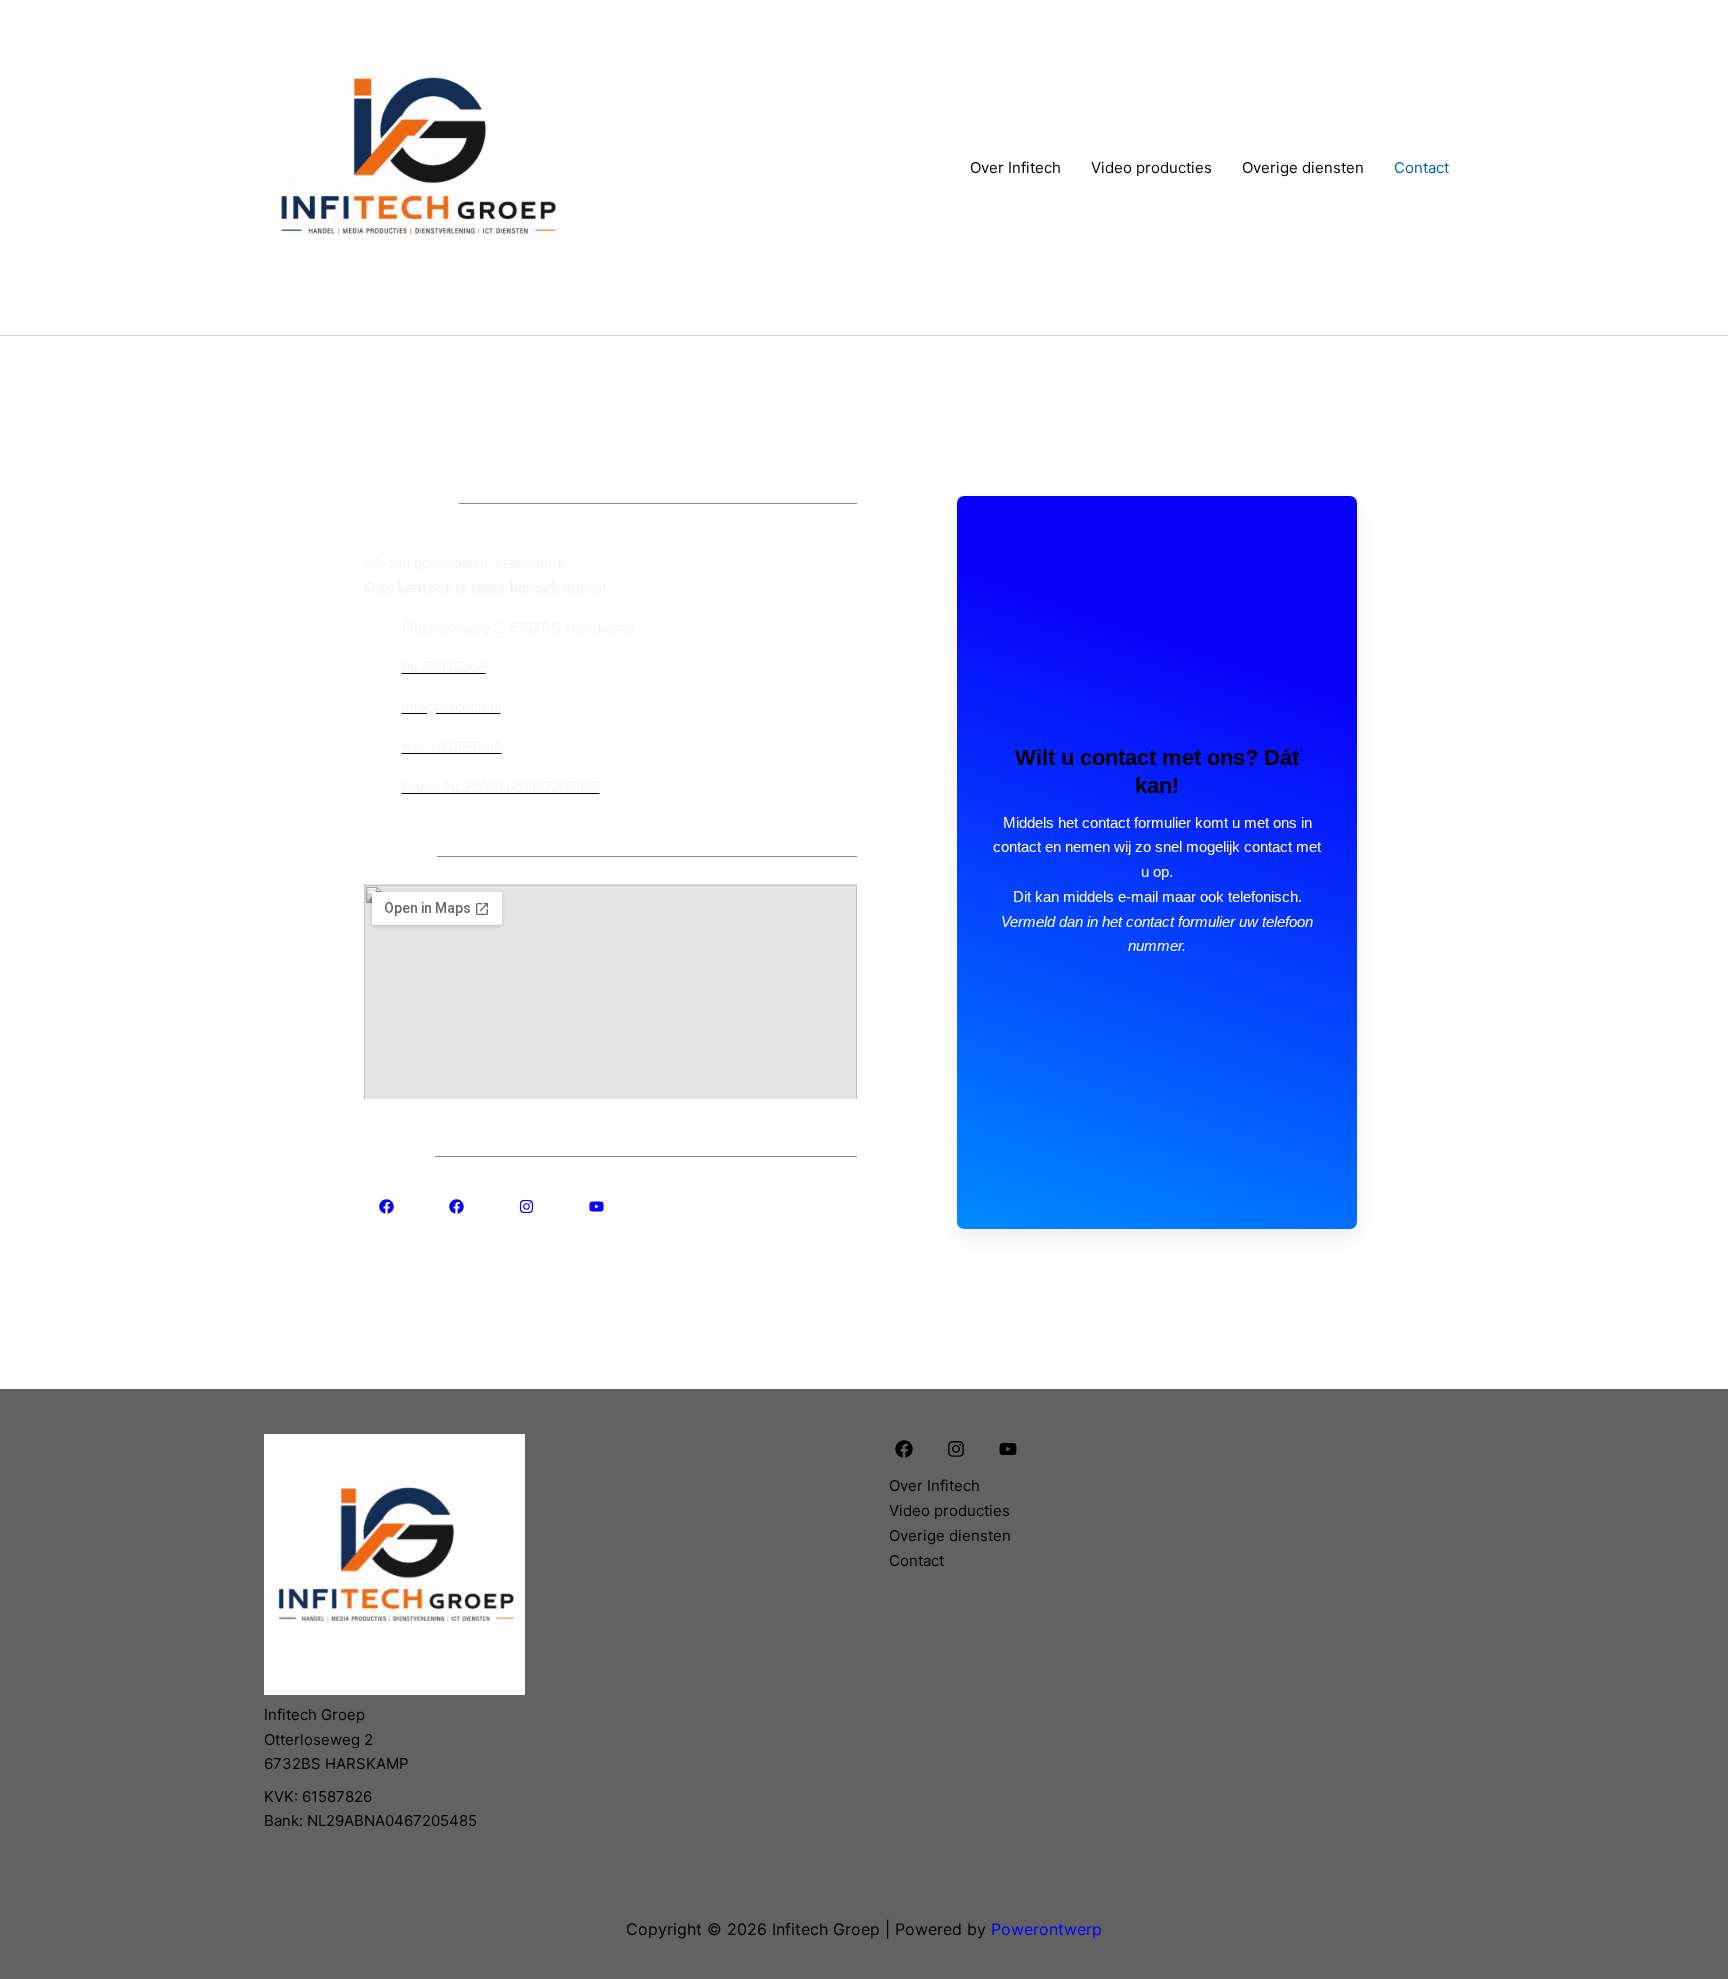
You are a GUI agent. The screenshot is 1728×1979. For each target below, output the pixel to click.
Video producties (1151, 167)
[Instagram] (956, 1449)
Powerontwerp (1046, 1929)
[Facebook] (904, 1449)
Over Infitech (1015, 167)
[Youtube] (1008, 1449)
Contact (1421, 167)
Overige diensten (1303, 167)
